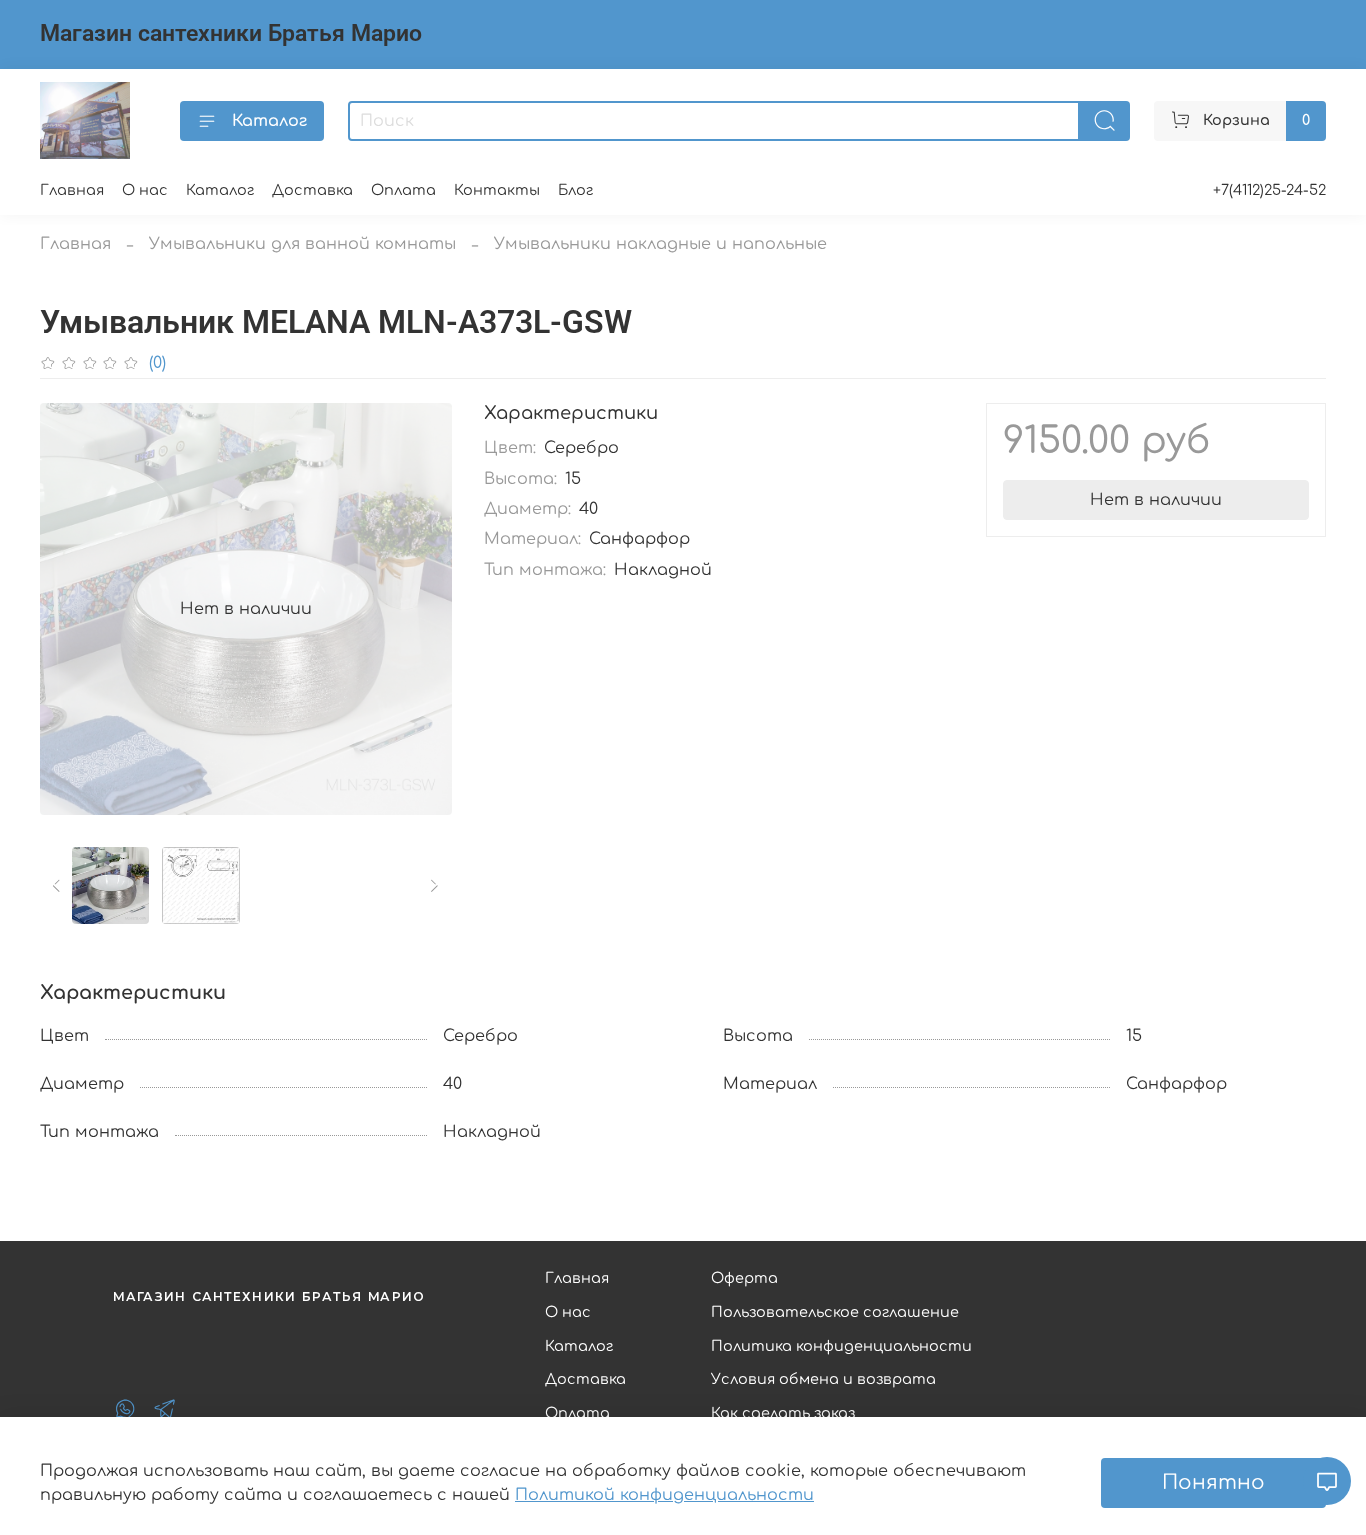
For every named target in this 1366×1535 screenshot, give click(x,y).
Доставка (312, 190)
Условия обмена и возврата (823, 1379)
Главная (72, 190)
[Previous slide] (72, 609)
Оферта (744, 1278)
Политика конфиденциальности (841, 1346)
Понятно (1213, 1482)
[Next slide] (420, 609)
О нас (145, 190)
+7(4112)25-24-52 (1269, 190)
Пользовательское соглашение (835, 1312)
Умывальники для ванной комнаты (302, 244)
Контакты (497, 190)
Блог (575, 190)
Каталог (269, 121)
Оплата (403, 190)
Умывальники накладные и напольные (660, 244)
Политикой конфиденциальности (664, 1495)
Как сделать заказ (783, 1413)
